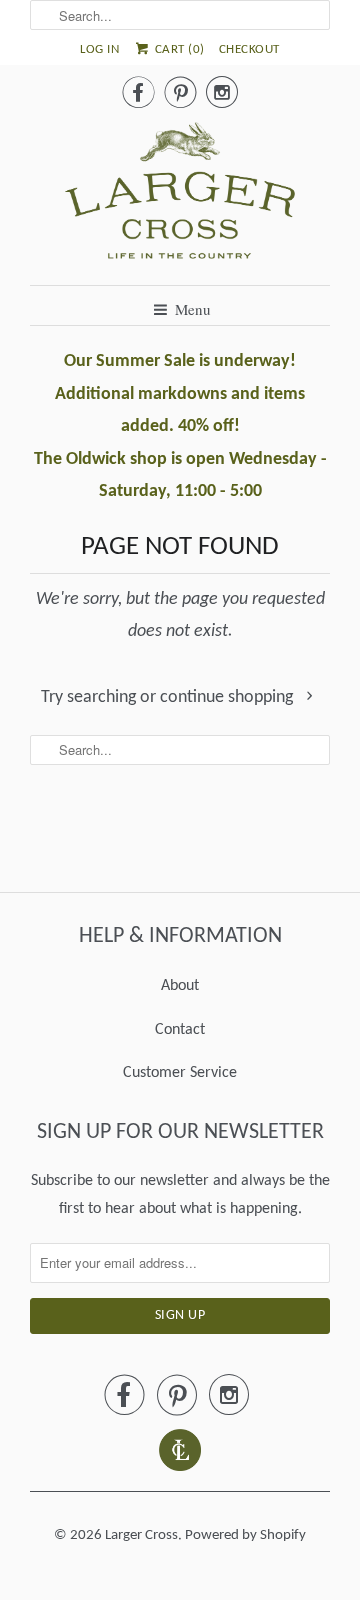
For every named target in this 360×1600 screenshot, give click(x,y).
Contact (180, 1030)
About (180, 986)
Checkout (249, 49)
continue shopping (228, 697)
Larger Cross (141, 1535)
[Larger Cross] (180, 196)
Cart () (178, 49)
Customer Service (180, 1073)
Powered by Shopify (245, 1535)
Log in (99, 49)
